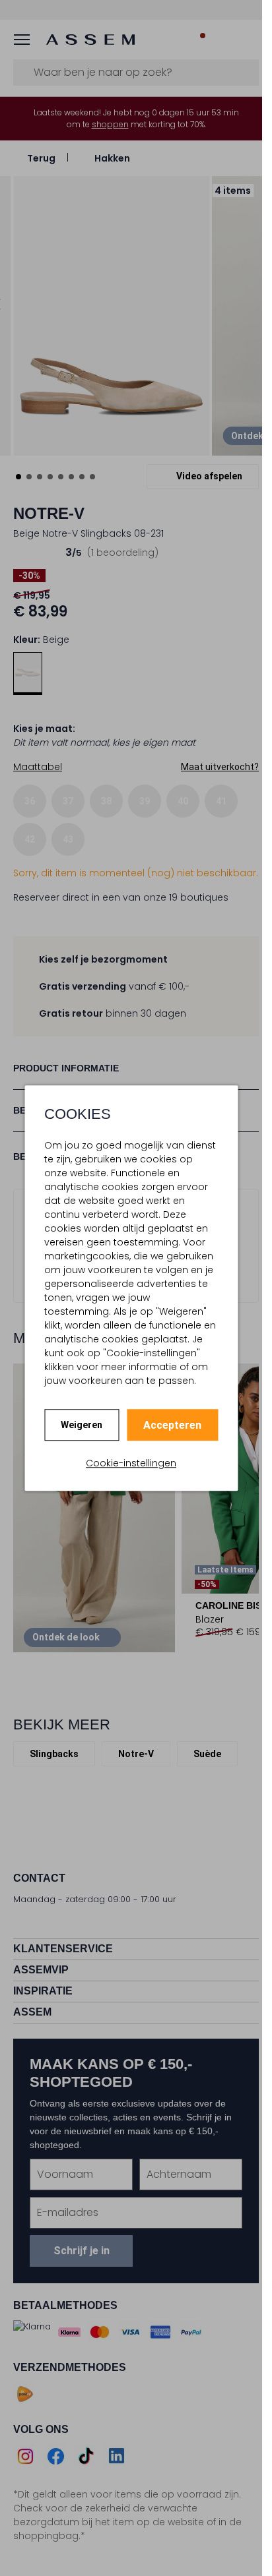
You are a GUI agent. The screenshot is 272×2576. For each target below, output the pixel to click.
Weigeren (82, 1425)
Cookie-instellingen (131, 1463)
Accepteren (172, 1425)
